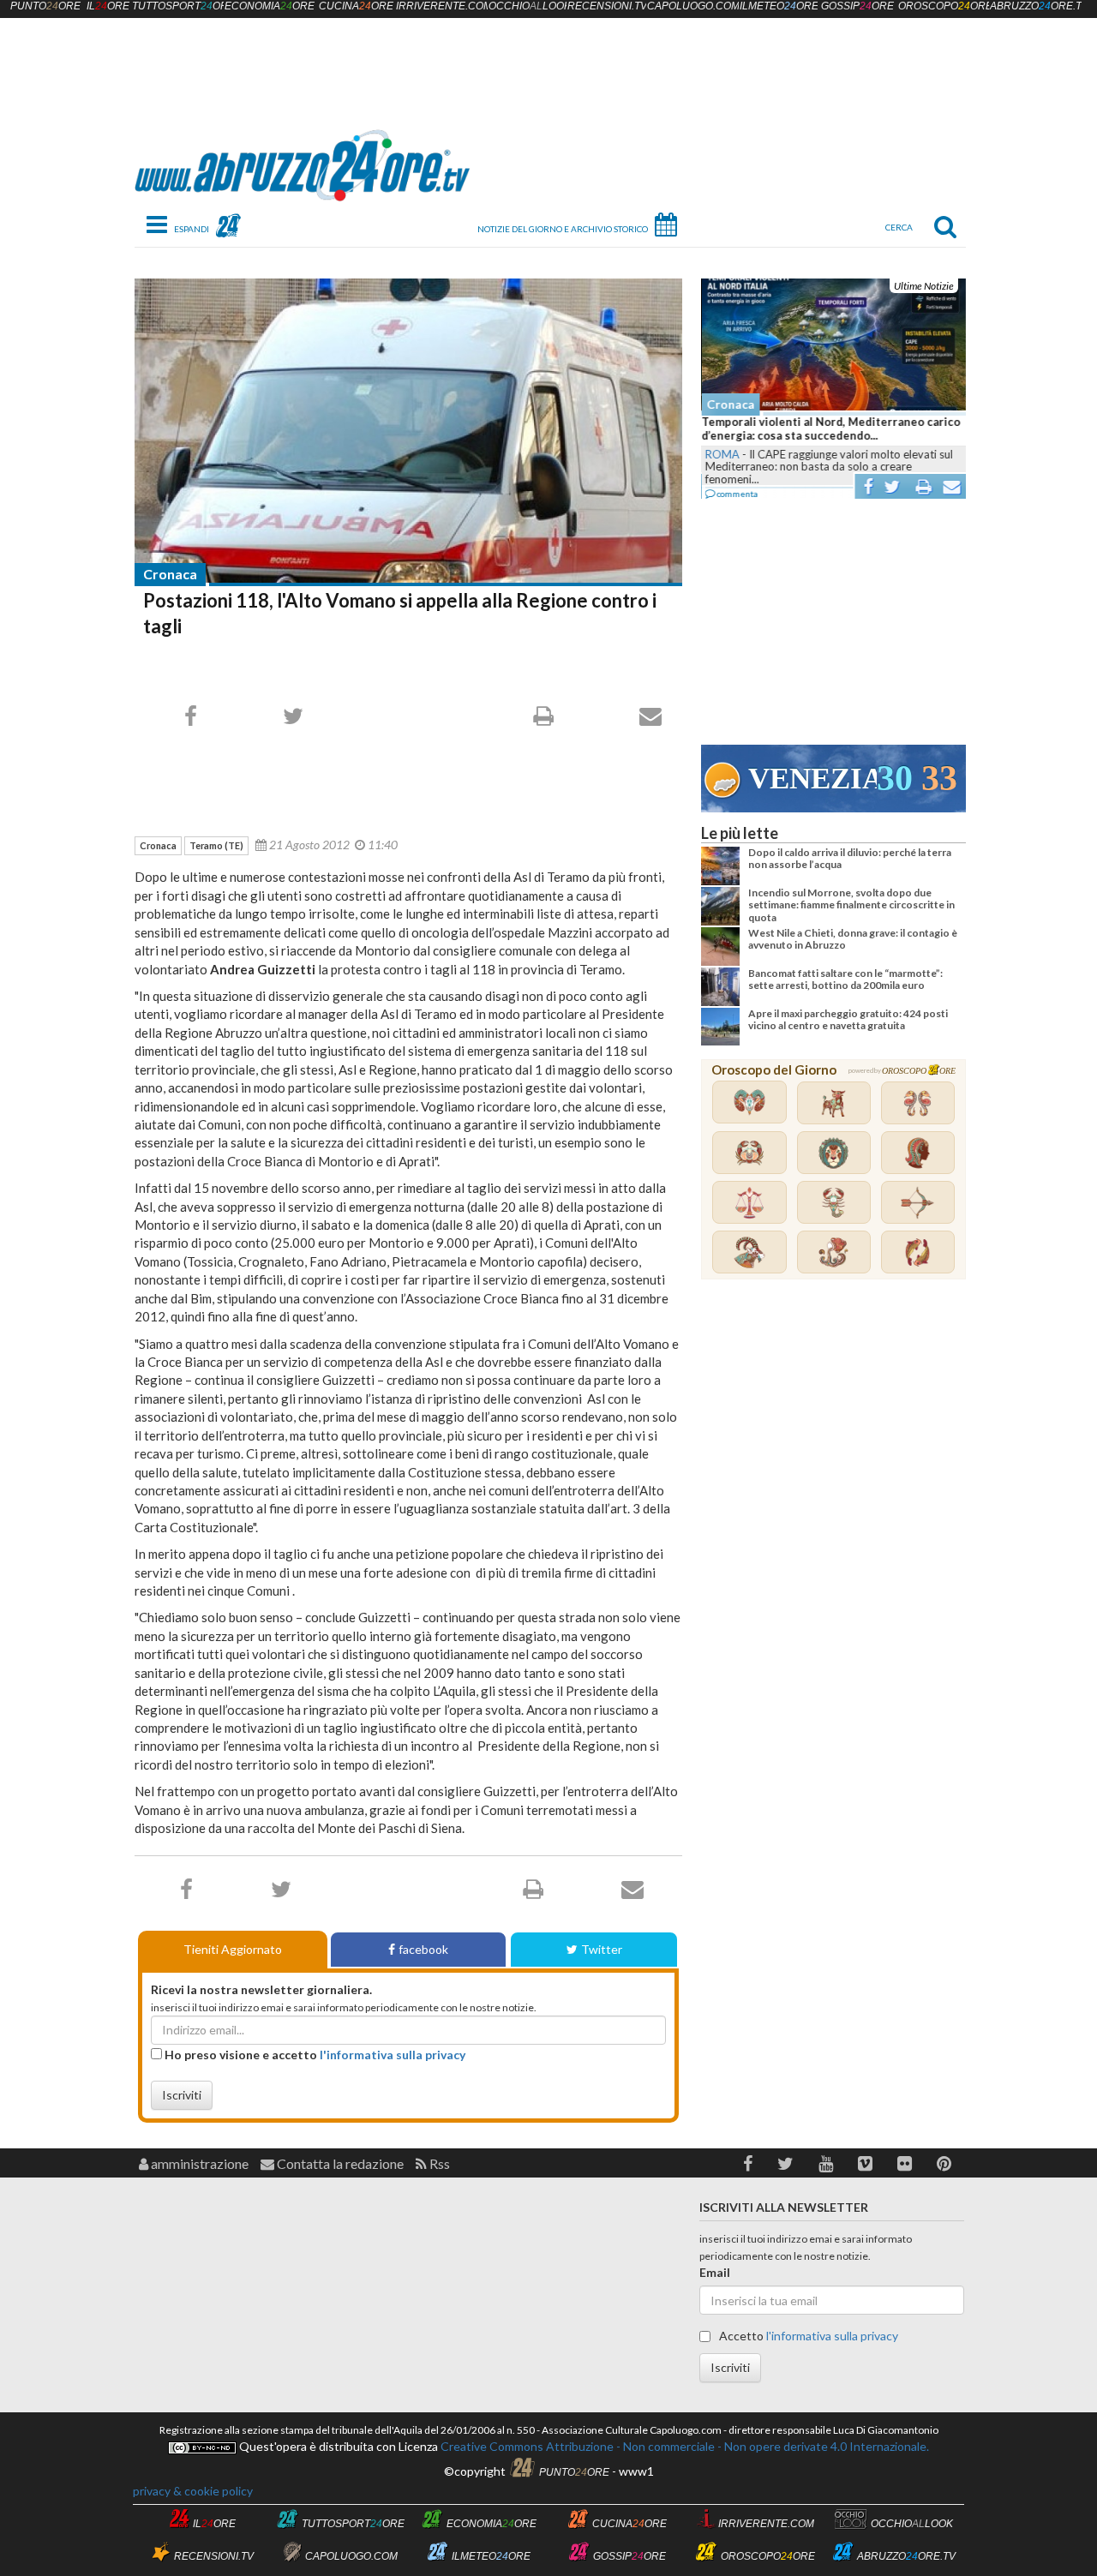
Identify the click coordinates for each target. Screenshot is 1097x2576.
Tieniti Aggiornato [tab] (233, 1949)
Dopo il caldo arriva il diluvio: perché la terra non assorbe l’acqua (850, 858)
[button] (748, 2163)
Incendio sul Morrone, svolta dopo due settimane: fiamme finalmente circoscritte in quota (851, 905)
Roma (722, 454)
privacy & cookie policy (193, 2491)
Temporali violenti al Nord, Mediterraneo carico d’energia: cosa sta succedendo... (830, 428)
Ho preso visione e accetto (314, 2055)
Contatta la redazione (339, 2163)
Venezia (812, 779)
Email (715, 2272)
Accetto (807, 2336)
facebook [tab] (423, 1949)
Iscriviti (182, 2095)
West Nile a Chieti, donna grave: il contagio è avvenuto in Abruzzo (853, 939)
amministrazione (198, 2163)
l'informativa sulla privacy (393, 2055)
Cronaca (170, 574)
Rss (438, 2163)
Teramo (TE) (216, 845)
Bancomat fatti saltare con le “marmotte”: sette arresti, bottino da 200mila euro (845, 979)
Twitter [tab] (602, 1949)
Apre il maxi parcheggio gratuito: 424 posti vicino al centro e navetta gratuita (848, 1019)
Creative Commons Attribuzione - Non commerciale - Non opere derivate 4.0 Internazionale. (683, 2446)
